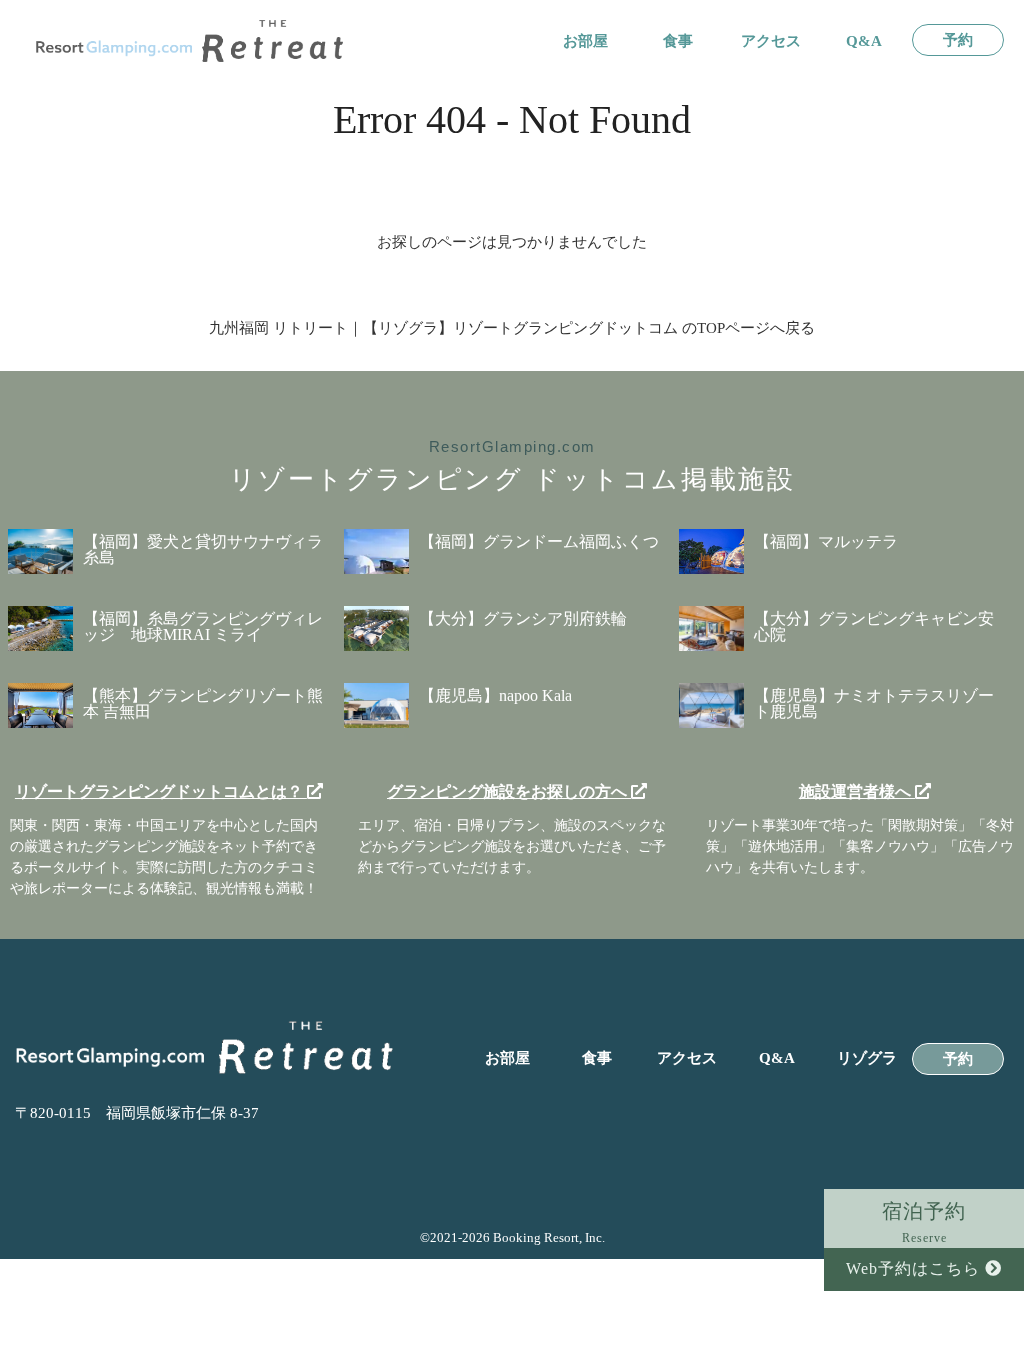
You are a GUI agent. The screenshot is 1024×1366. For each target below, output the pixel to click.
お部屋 (585, 41)
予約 (958, 40)
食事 (678, 41)
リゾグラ (867, 1058)
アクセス (771, 41)
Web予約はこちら (915, 1268)
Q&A (864, 41)
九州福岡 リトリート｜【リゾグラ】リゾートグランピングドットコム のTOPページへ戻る (512, 328)
